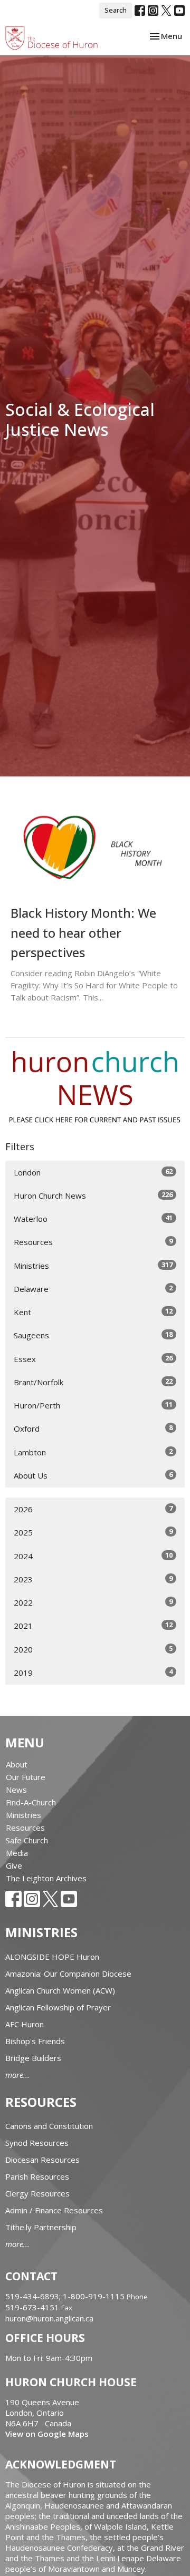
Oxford (93, 1428)
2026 (93, 1509)
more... (17, 2075)
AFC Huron (25, 2024)
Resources (93, 1242)
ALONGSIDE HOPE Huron (52, 1957)
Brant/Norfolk (93, 1382)
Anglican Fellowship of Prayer (58, 2007)
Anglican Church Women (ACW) (60, 1990)
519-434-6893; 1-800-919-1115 (66, 2296)
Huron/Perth (93, 1405)
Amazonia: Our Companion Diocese (68, 1974)
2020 (93, 1649)
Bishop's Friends (35, 2041)
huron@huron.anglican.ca (49, 2318)
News (16, 1790)
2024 (93, 1556)
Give (14, 1865)
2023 (93, 1579)
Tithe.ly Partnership (41, 2227)
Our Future (26, 1777)
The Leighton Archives (46, 1878)
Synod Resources (37, 2143)
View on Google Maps (47, 2434)
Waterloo (93, 1218)
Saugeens (93, 1335)
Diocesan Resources (42, 2160)
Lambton (93, 1452)
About (17, 1764)
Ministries (93, 1265)
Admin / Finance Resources (54, 2210)
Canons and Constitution (49, 2126)
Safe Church (27, 1840)
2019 (93, 1672)
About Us (93, 1475)
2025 (93, 1532)
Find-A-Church (31, 1802)
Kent (93, 1312)
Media (17, 1853)
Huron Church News (93, 1195)
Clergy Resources (37, 2193)
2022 (93, 1602)
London (93, 1172)
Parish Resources (37, 2176)
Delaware (93, 1289)
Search (116, 10)
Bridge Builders (33, 2058)
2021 (93, 1625)
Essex (93, 1359)
